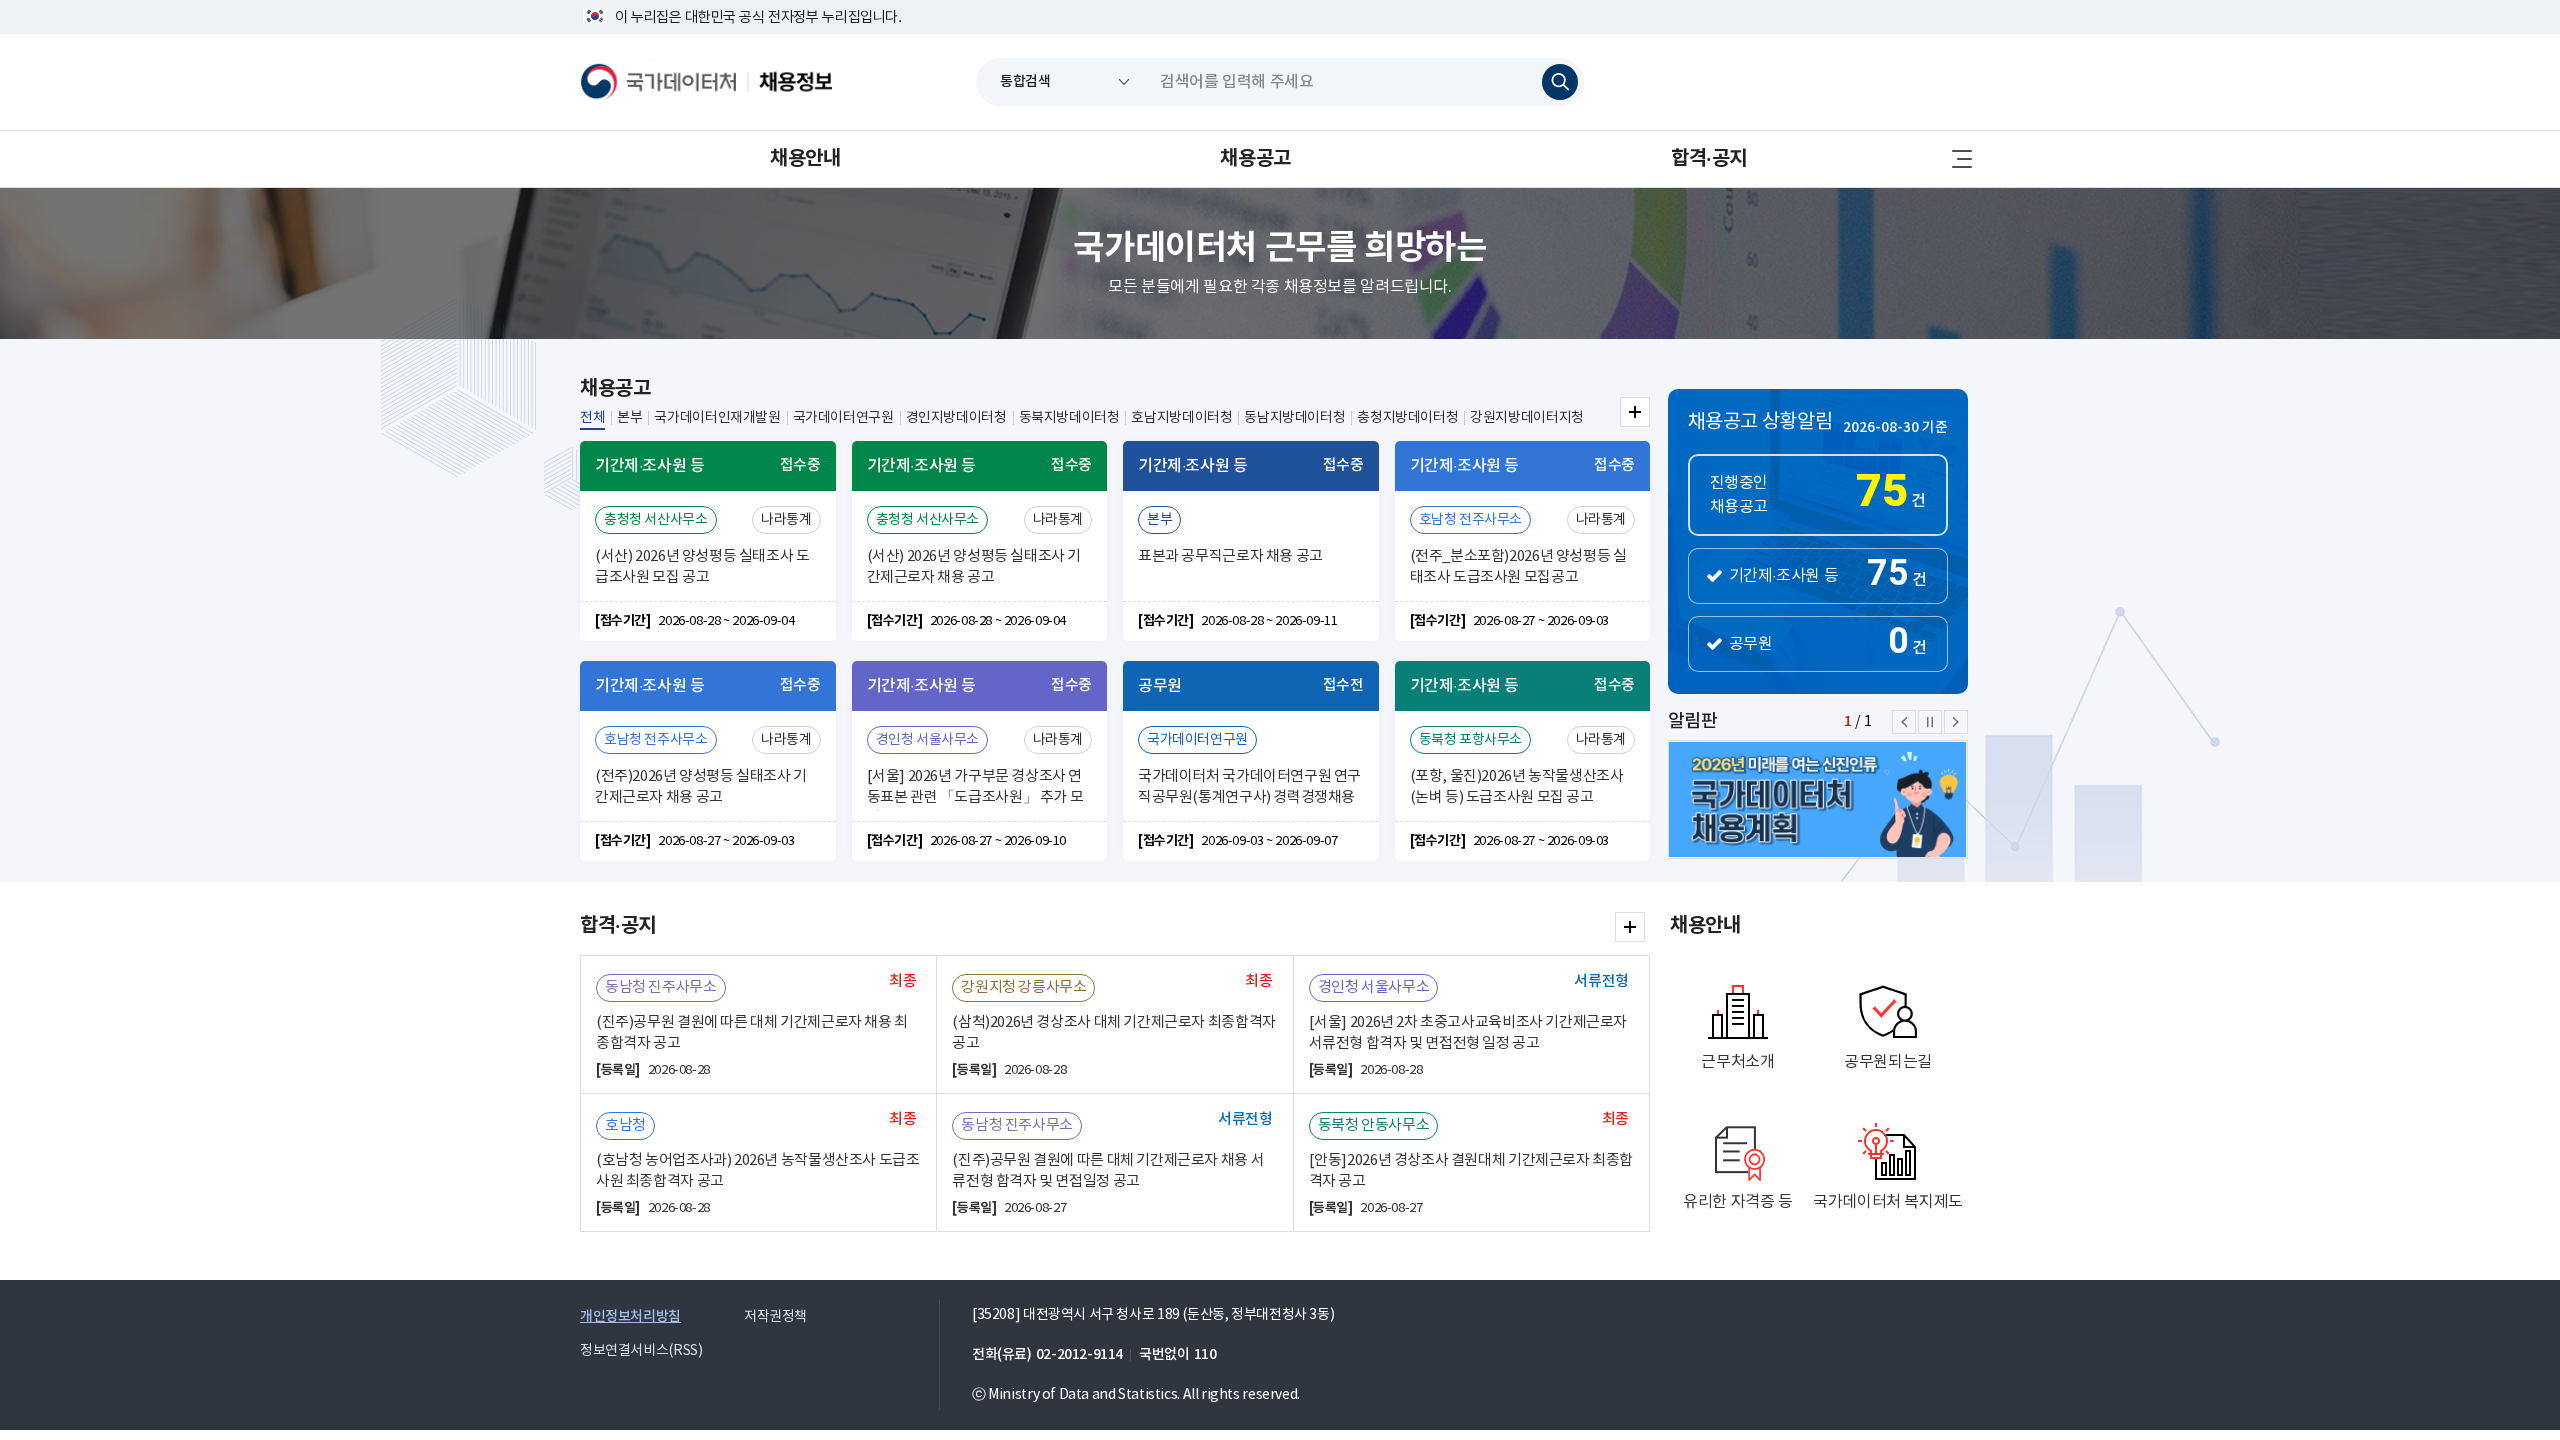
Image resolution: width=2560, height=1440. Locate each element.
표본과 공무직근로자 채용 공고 (1230, 556)
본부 (629, 418)
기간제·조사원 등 (1784, 576)
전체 (592, 418)
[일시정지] (1930, 722)
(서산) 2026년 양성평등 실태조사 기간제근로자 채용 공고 (974, 567)
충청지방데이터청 (1407, 418)
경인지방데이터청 (956, 418)
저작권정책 (775, 1317)
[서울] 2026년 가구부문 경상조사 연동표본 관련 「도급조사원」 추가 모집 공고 (975, 789)
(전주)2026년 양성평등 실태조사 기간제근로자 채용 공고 (701, 787)
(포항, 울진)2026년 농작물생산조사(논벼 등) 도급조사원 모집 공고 (1517, 787)
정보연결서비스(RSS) (641, 1351)
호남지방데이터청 (1181, 418)
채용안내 (805, 159)
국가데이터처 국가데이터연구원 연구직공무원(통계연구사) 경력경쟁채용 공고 (1249, 789)
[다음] (1956, 722)
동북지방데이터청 (1069, 418)
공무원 (1751, 644)
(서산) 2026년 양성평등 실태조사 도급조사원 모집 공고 (702, 567)
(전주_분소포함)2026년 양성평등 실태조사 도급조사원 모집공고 (1518, 567)
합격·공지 (1709, 159)
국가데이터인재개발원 (717, 418)
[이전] (1904, 722)
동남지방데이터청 (1294, 418)
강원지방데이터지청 (1527, 418)
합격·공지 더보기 (1630, 927)
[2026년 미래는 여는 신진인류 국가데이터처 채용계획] (1840, 799)
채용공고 (1255, 159)
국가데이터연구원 (843, 418)
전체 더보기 (1635, 412)
